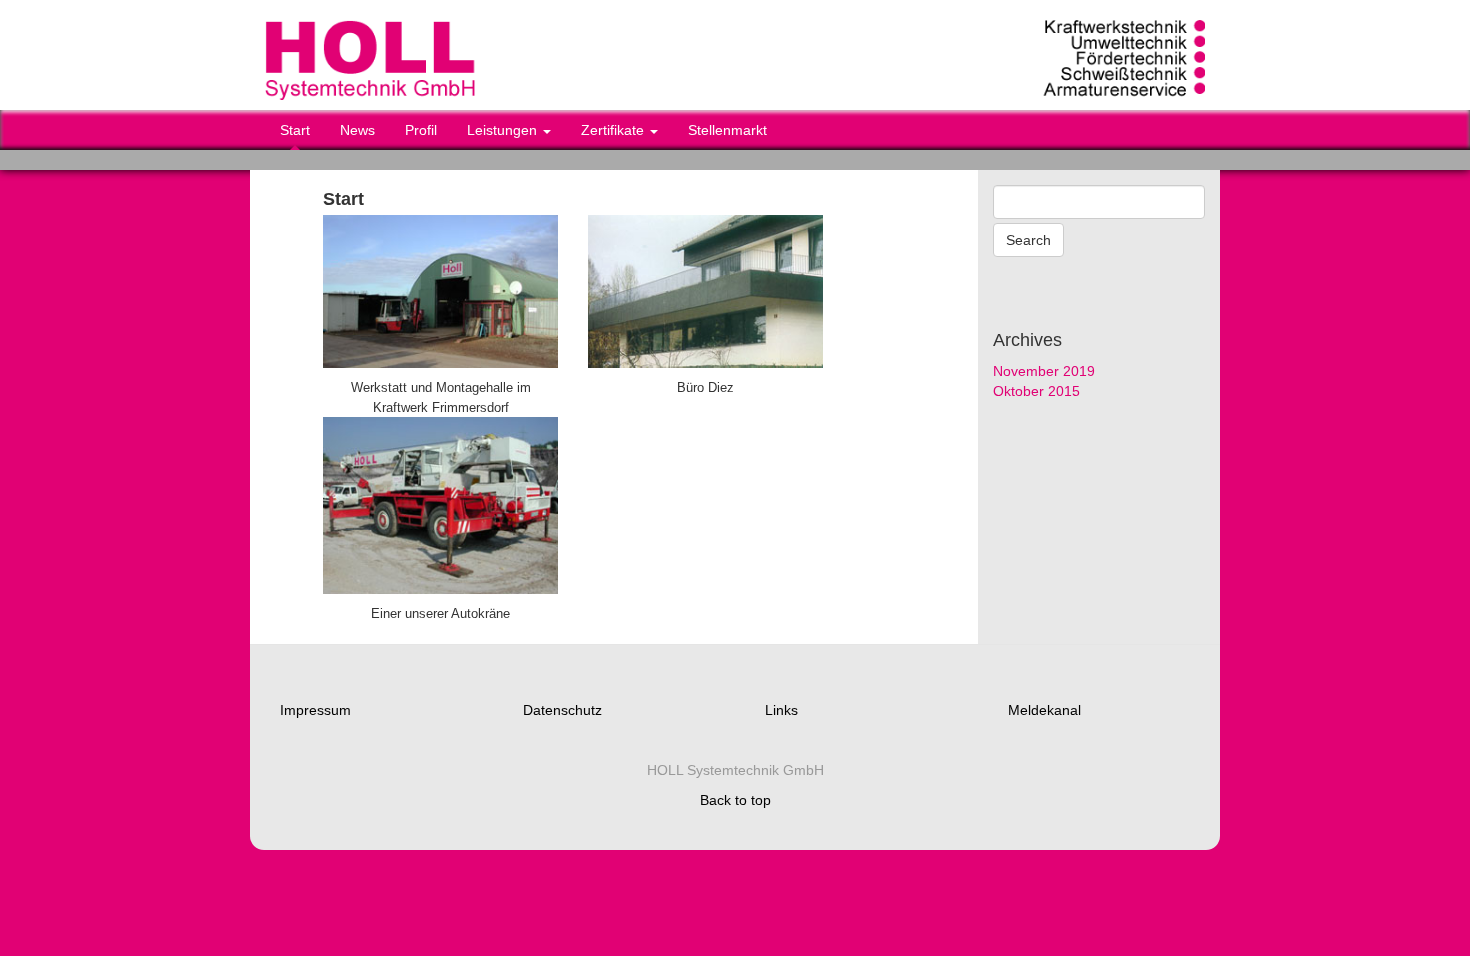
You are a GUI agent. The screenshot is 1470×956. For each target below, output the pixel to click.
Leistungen (504, 130)
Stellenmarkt (727, 130)
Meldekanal (1044, 710)
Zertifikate (614, 130)
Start (295, 130)
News (357, 130)
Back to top (735, 800)
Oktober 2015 (1036, 391)
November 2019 (1044, 371)
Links (781, 710)
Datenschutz (562, 710)
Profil (421, 130)
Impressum (315, 710)
